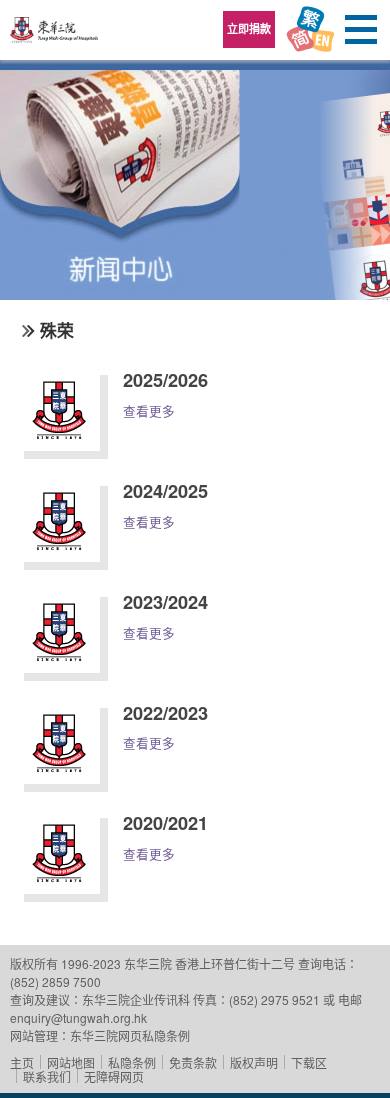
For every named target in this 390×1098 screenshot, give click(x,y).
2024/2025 (165, 491)
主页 (22, 1062)
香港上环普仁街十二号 (235, 963)
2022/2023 (165, 713)
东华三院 (55, 36)
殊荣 (57, 330)
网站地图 (71, 1062)
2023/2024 (165, 602)
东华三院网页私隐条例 (130, 1035)
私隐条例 (132, 1062)
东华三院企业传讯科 (136, 999)
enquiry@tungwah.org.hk (78, 1017)
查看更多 (149, 411)
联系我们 (47, 1076)
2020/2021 (165, 823)
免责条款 (193, 1062)
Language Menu (310, 30)
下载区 (309, 1062)
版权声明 (254, 1062)
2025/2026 (165, 380)
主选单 (360, 30)
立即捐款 (249, 28)
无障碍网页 (114, 1076)
